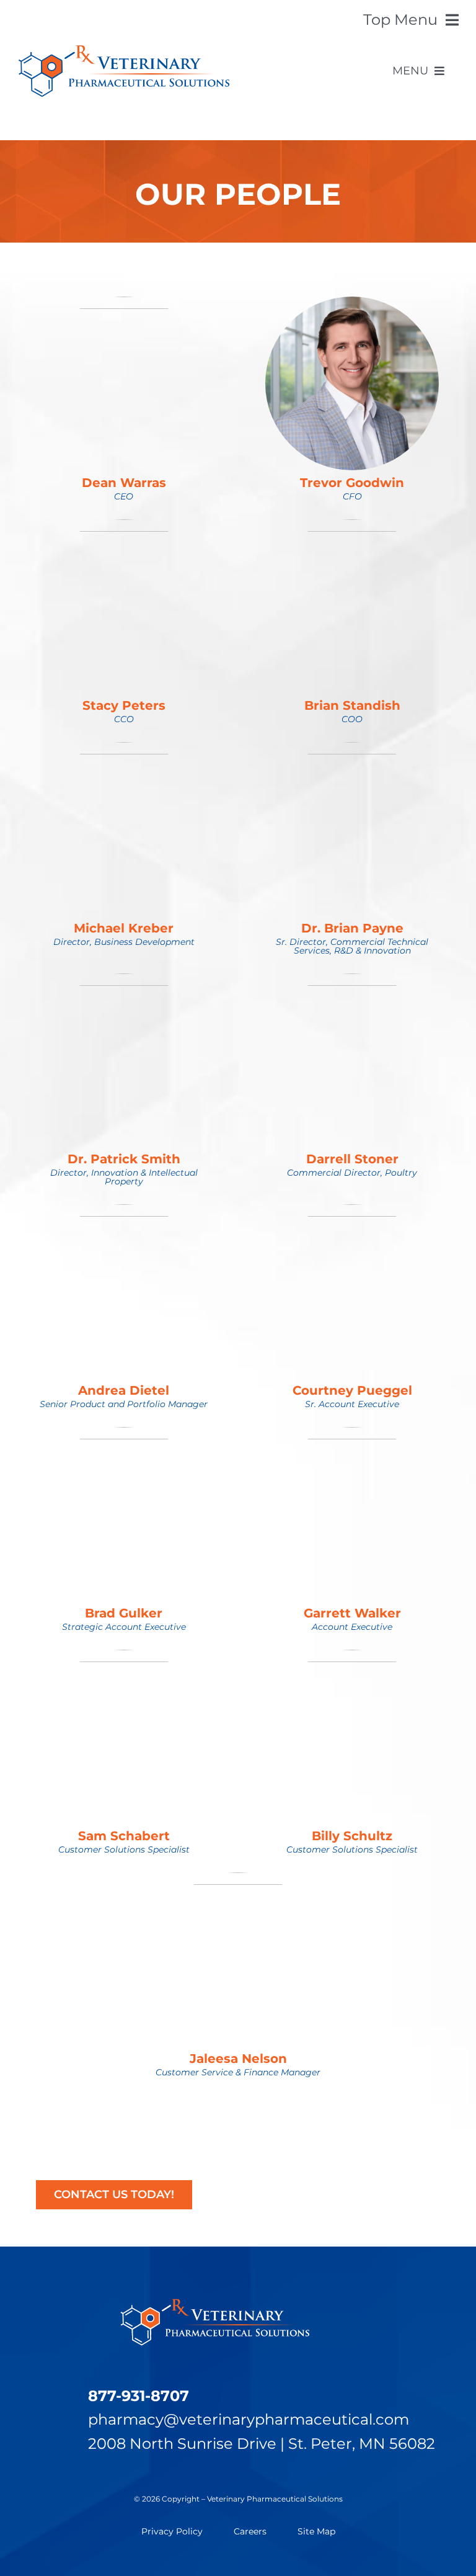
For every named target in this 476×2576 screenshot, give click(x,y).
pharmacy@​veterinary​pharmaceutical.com (249, 2419)
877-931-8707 (139, 2396)
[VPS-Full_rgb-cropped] (124, 52)
